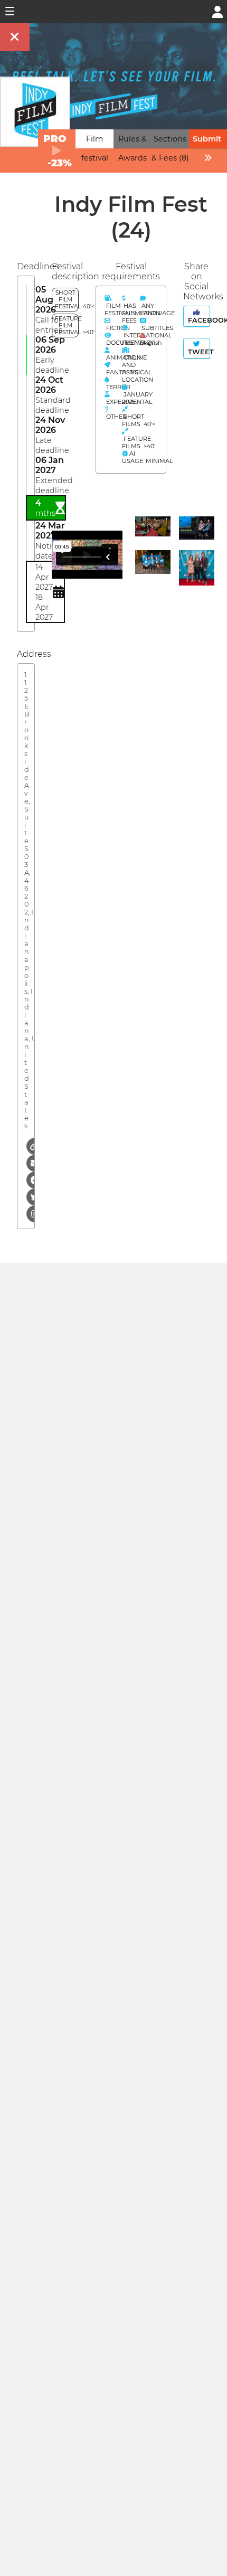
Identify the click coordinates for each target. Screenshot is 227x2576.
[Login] (217, 11)
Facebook (198, 320)
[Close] (15, 37)
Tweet (198, 352)
